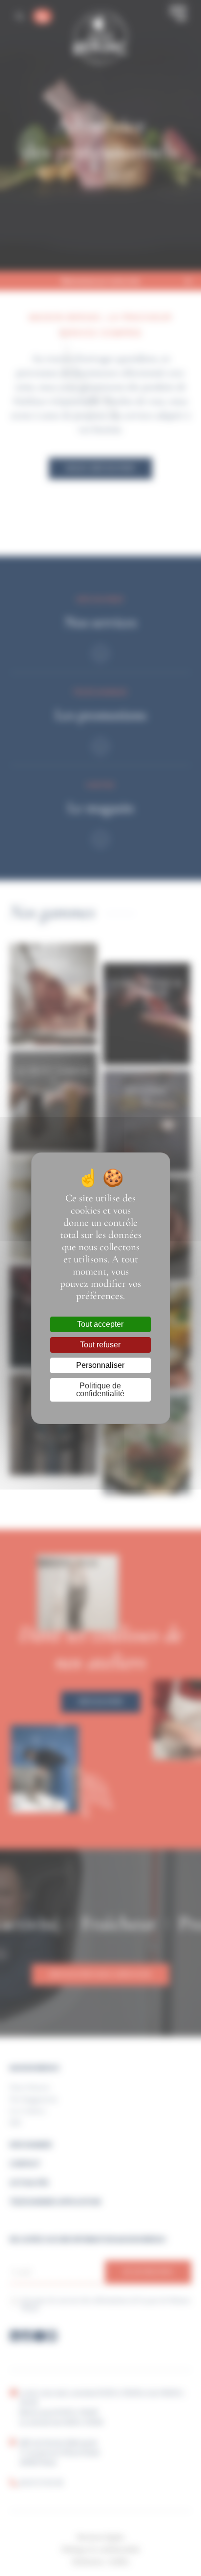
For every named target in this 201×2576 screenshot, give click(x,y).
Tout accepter (100, 1324)
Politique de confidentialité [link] (100, 1390)
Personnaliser (100, 1365)
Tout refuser (100, 1345)
